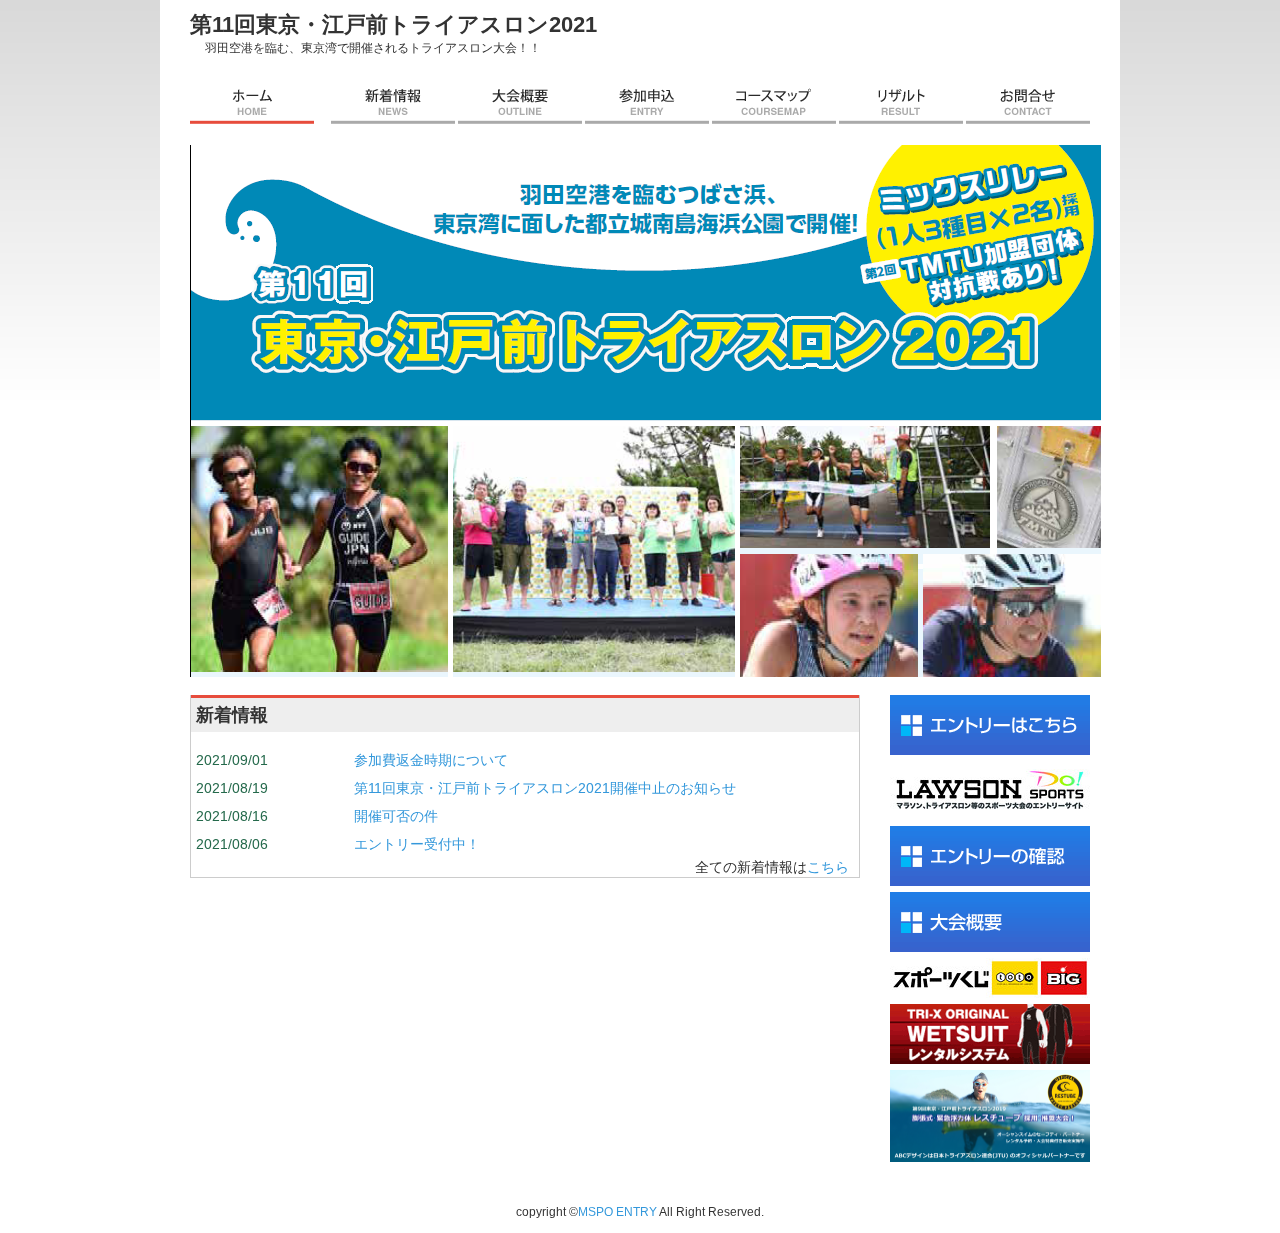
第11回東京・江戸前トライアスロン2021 (393, 24)
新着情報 (393, 104)
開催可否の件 (396, 816)
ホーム (252, 104)
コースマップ (774, 104)
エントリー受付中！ (417, 844)
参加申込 (647, 104)
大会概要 (520, 104)
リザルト (901, 104)
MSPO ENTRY (617, 1211)
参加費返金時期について (431, 760)
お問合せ (1028, 104)
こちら (828, 867)
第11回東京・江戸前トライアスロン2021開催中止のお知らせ (545, 788)
